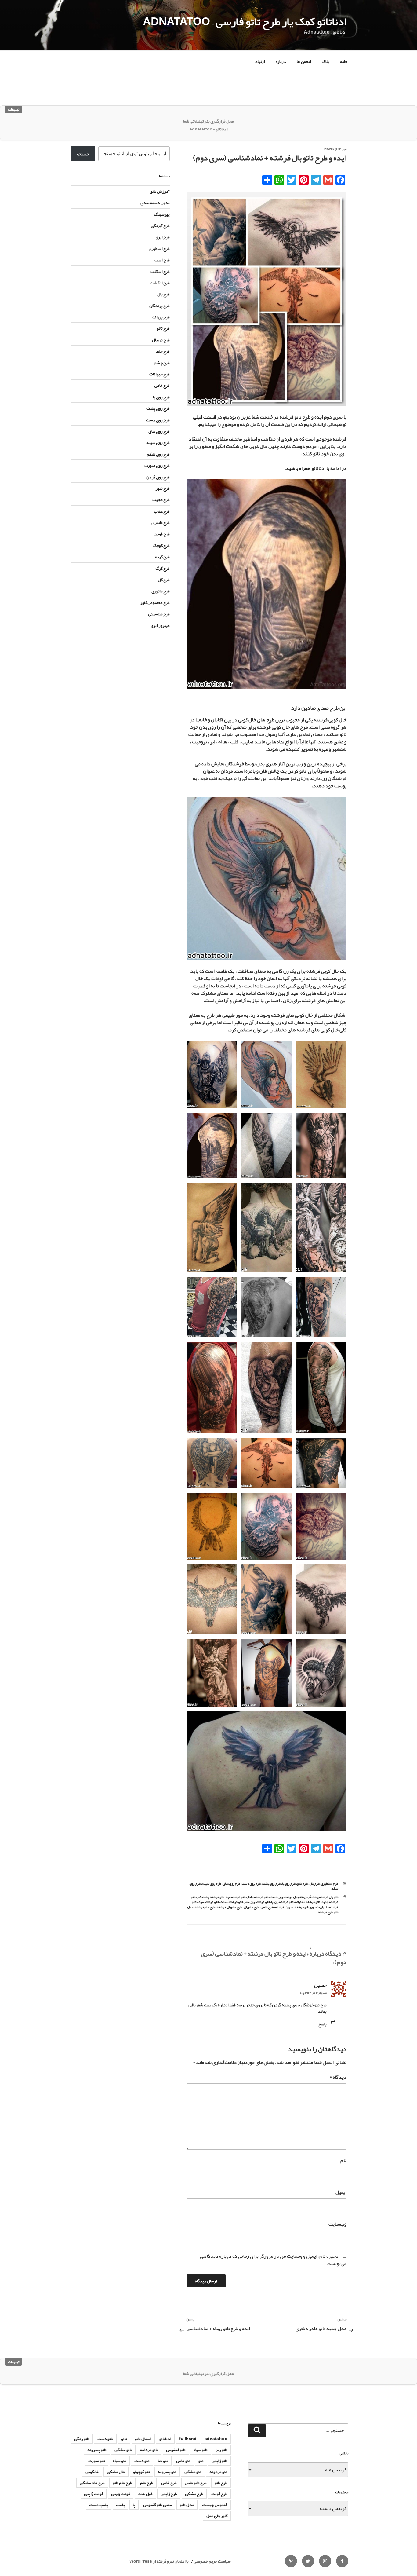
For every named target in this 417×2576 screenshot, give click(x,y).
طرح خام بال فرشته (229, 1907)
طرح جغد (163, 351)
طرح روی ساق (231, 1883)
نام (343, 2161)
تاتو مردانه (149, 2450)
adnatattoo (216, 2439)
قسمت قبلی (205, 417)
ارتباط (260, 61)
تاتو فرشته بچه (236, 1897)
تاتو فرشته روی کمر (257, 1902)
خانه (344, 61)
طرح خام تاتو (122, 2483)
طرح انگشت (160, 283)
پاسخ (323, 2024)
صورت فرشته (284, 1907)
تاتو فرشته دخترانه (307, 1902)
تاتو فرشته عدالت (231, 1902)
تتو (201, 2461)
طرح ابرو (163, 237)
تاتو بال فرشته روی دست (286, 1897)
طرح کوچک (161, 545)
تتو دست (142, 2461)
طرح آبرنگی (160, 225)
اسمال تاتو (143, 2439)
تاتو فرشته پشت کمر (210, 1897)
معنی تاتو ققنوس (158, 2505)
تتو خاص (183, 2461)
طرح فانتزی (161, 522)
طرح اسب (162, 260)
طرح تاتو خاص (196, 2483)
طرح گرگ (163, 568)
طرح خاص (267, 1907)
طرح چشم (162, 363)
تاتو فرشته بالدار (258, 1897)
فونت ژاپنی (94, 2494)
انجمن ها (304, 61)
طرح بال (314, 1883)
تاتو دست (105, 2439)
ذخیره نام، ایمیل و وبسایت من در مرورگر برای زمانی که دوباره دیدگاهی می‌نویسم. (273, 2260)
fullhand (188, 2439)
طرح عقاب (162, 511)
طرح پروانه (161, 317)
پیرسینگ (162, 214)
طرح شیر (163, 488)
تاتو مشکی (123, 2450)
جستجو (83, 154)
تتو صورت (97, 2461)
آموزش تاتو (160, 191)
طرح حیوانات (160, 374)
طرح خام (147, 2483)
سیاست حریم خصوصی (212, 2561)
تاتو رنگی (82, 2439)
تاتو (124, 2439)
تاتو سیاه (201, 2450)
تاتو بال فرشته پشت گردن (321, 1897)
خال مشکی (116, 2472)
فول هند (145, 2494)
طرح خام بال (251, 1907)
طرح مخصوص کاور (155, 602)
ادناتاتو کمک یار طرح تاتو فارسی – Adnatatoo (245, 21)
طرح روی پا (289, 1883)
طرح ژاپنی (169, 2494)
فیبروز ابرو (161, 625)
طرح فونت (162, 534)
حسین (320, 1985)
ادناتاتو (165, 2439)
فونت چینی (121, 2494)
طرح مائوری (161, 591)
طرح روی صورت (157, 465)
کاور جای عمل (217, 2516)
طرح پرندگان (160, 306)
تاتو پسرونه (97, 2450)
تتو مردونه (218, 2472)
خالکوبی (92, 2472)
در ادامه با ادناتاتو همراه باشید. (315, 468)
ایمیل (341, 2192)
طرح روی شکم (158, 454)
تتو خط (163, 2461)
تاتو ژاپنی (219, 2461)
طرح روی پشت (271, 1883)
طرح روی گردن (158, 477)
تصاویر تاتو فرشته (306, 1907)
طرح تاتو (302, 1883)
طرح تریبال (161, 340)
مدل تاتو (187, 2505)
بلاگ (326, 61)
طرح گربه (162, 557)
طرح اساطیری (330, 1883)
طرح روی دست (251, 1883)
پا (134, 2505)
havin (329, 149)
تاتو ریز (221, 2450)
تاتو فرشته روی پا (282, 1902)
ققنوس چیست (215, 2505)
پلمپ (120, 2505)
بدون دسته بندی (155, 203)
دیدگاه (338, 2077)
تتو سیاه (120, 2461)
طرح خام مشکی (92, 2483)
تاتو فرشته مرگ (208, 1902)
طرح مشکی (194, 2494)
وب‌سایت (337, 2224)
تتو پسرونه (167, 2472)
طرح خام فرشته (205, 1907)
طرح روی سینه (212, 1883)
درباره (281, 61)
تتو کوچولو (141, 2472)
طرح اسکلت (160, 271)
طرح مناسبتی (159, 614)
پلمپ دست (99, 2505)
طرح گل (164, 580)
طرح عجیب (161, 499)
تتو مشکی (193, 2472)
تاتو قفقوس (176, 2450)
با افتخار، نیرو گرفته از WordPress (159, 2561)
